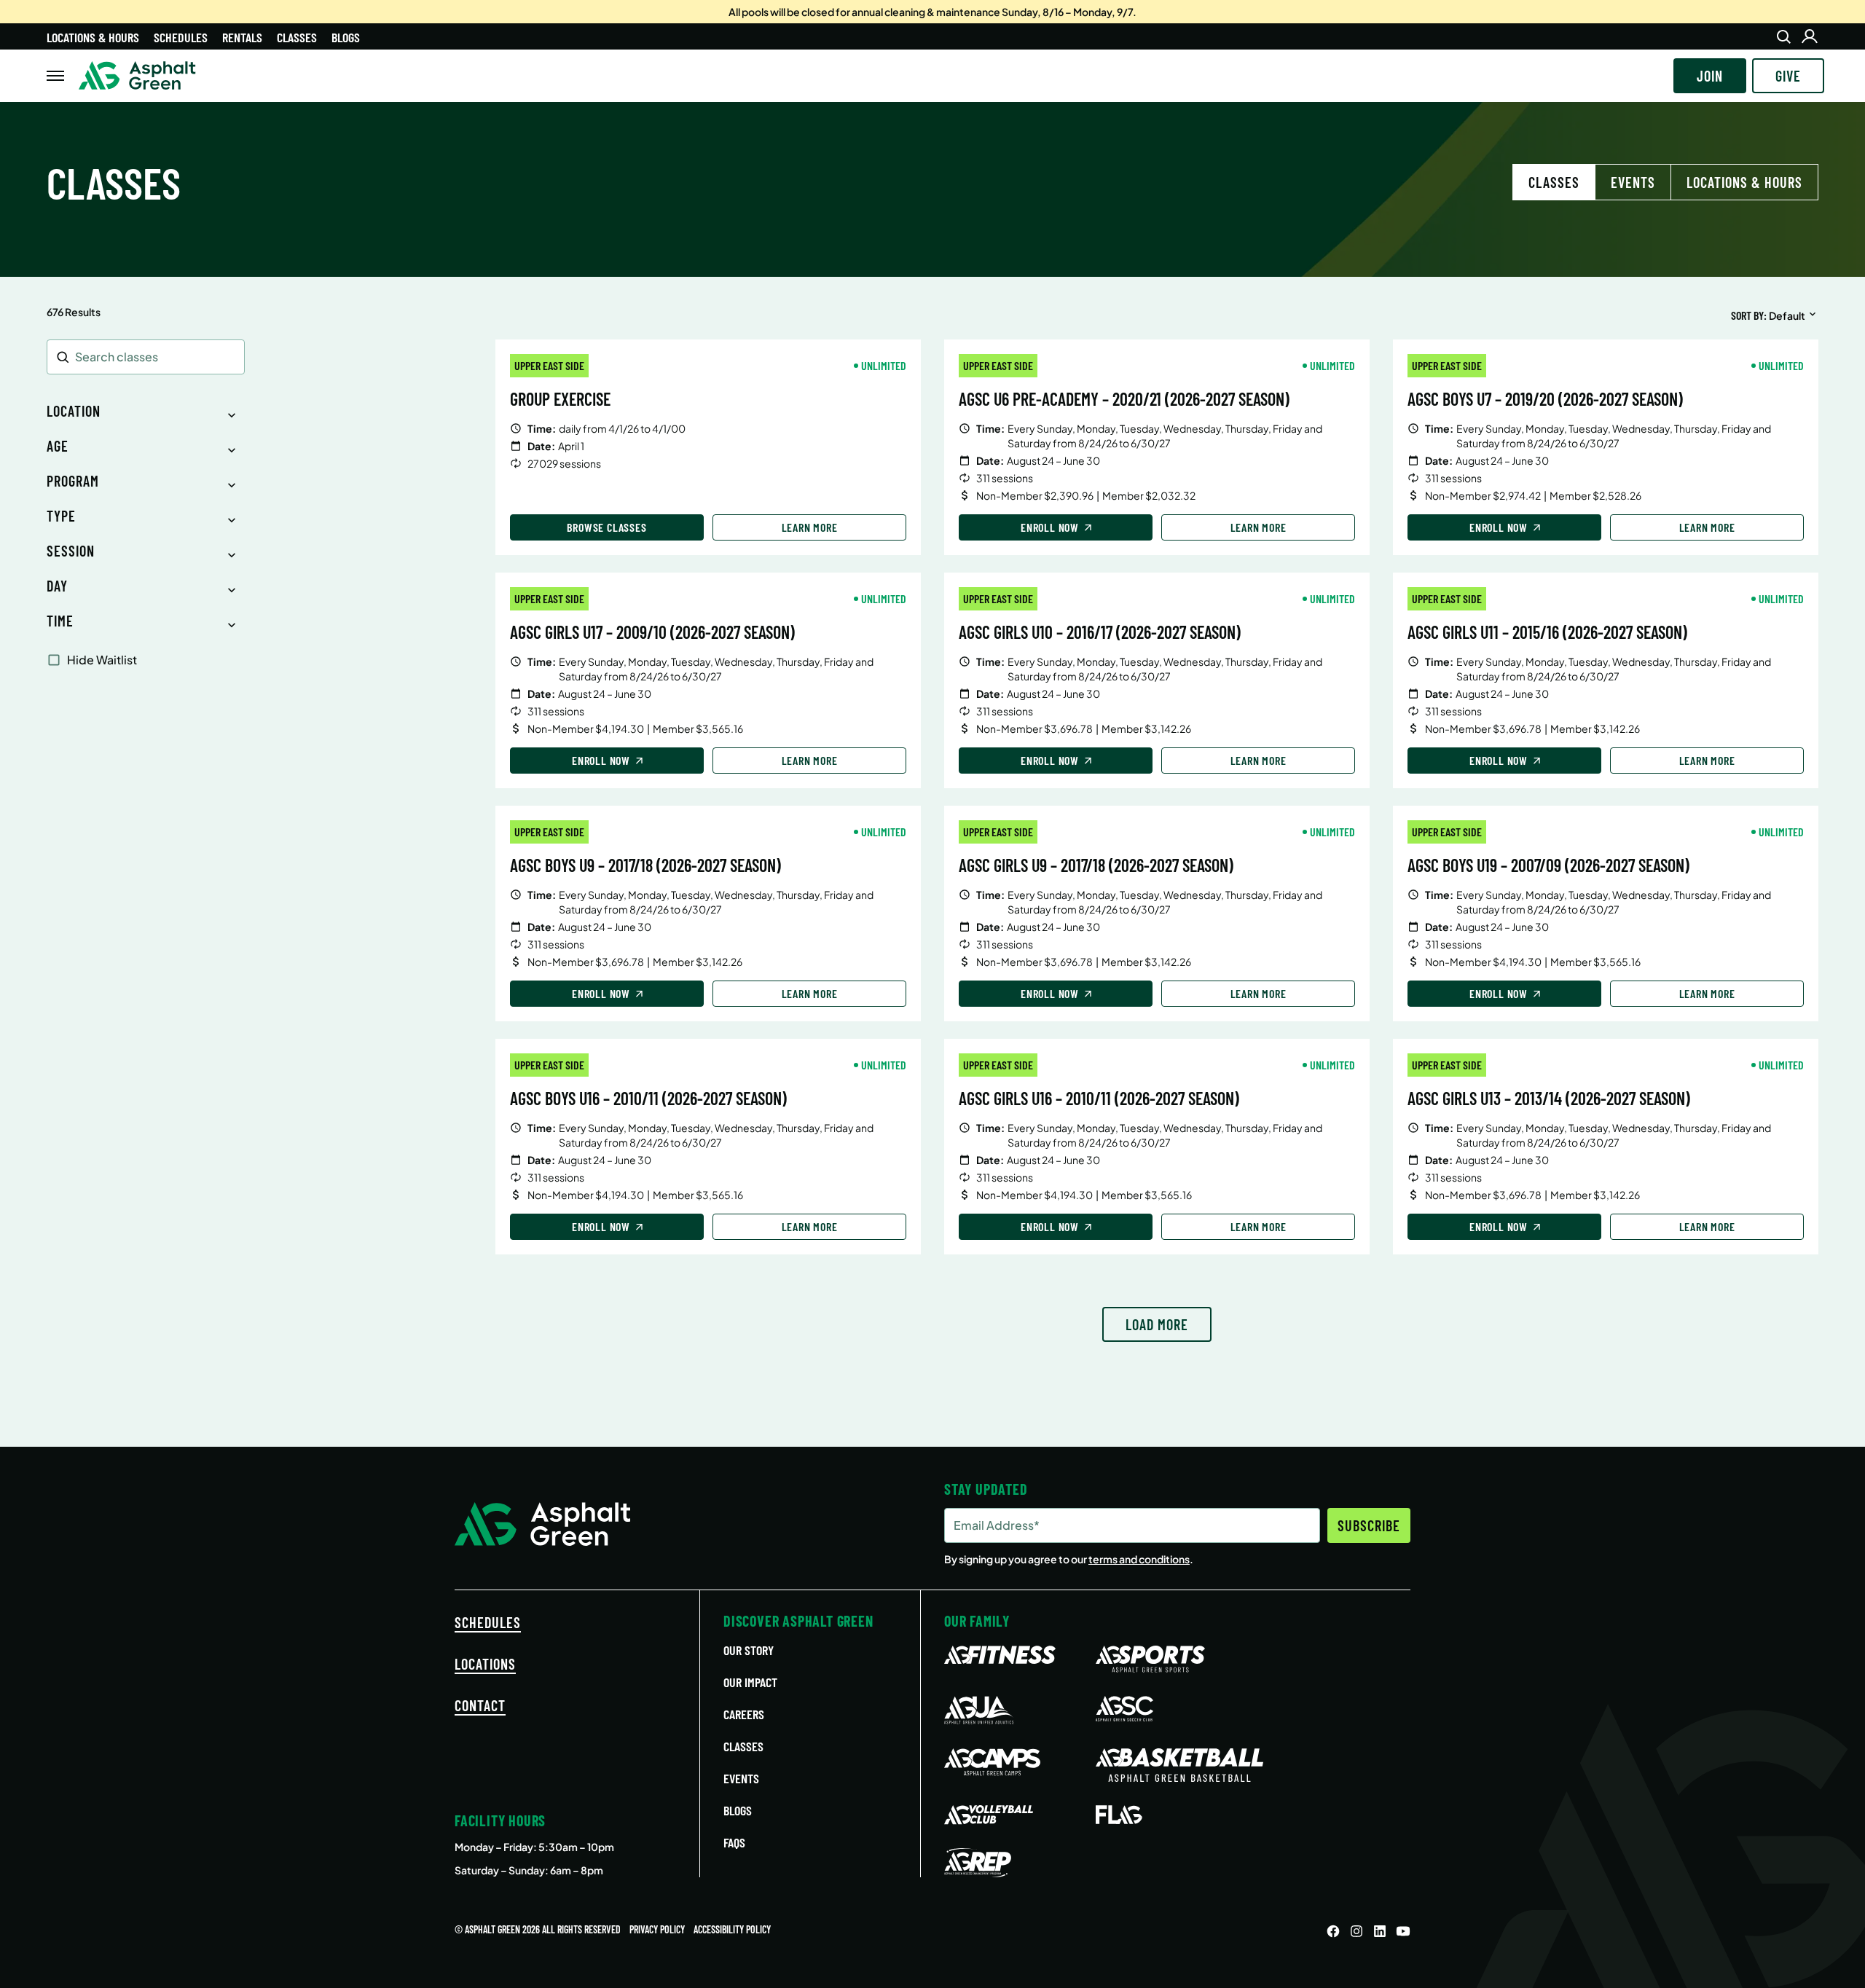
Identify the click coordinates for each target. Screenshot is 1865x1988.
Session (71, 551)
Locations (485, 1664)
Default (1787, 315)
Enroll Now (1050, 527)
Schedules (181, 37)
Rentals (242, 37)
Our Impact (750, 1682)
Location (74, 411)
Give (1788, 76)
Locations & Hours (93, 37)
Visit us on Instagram (1356, 1931)
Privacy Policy (657, 1929)
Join (1710, 76)
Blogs (346, 37)
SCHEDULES (488, 1622)
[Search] (1783, 36)
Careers (744, 1714)
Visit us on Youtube (1403, 1931)
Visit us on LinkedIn (1380, 1931)
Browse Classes (606, 527)
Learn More (810, 527)
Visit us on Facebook (1333, 1931)
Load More (1157, 1324)
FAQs (734, 1842)
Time (60, 621)
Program (73, 481)
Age (58, 446)
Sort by (1747, 315)
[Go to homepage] (137, 76)
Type (61, 516)
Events (1633, 182)
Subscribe (1369, 1525)
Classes (297, 37)
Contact (480, 1705)
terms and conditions (1139, 1559)
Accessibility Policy (732, 1929)
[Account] (1810, 36)
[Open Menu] (55, 76)
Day (57, 586)
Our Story (749, 1650)
